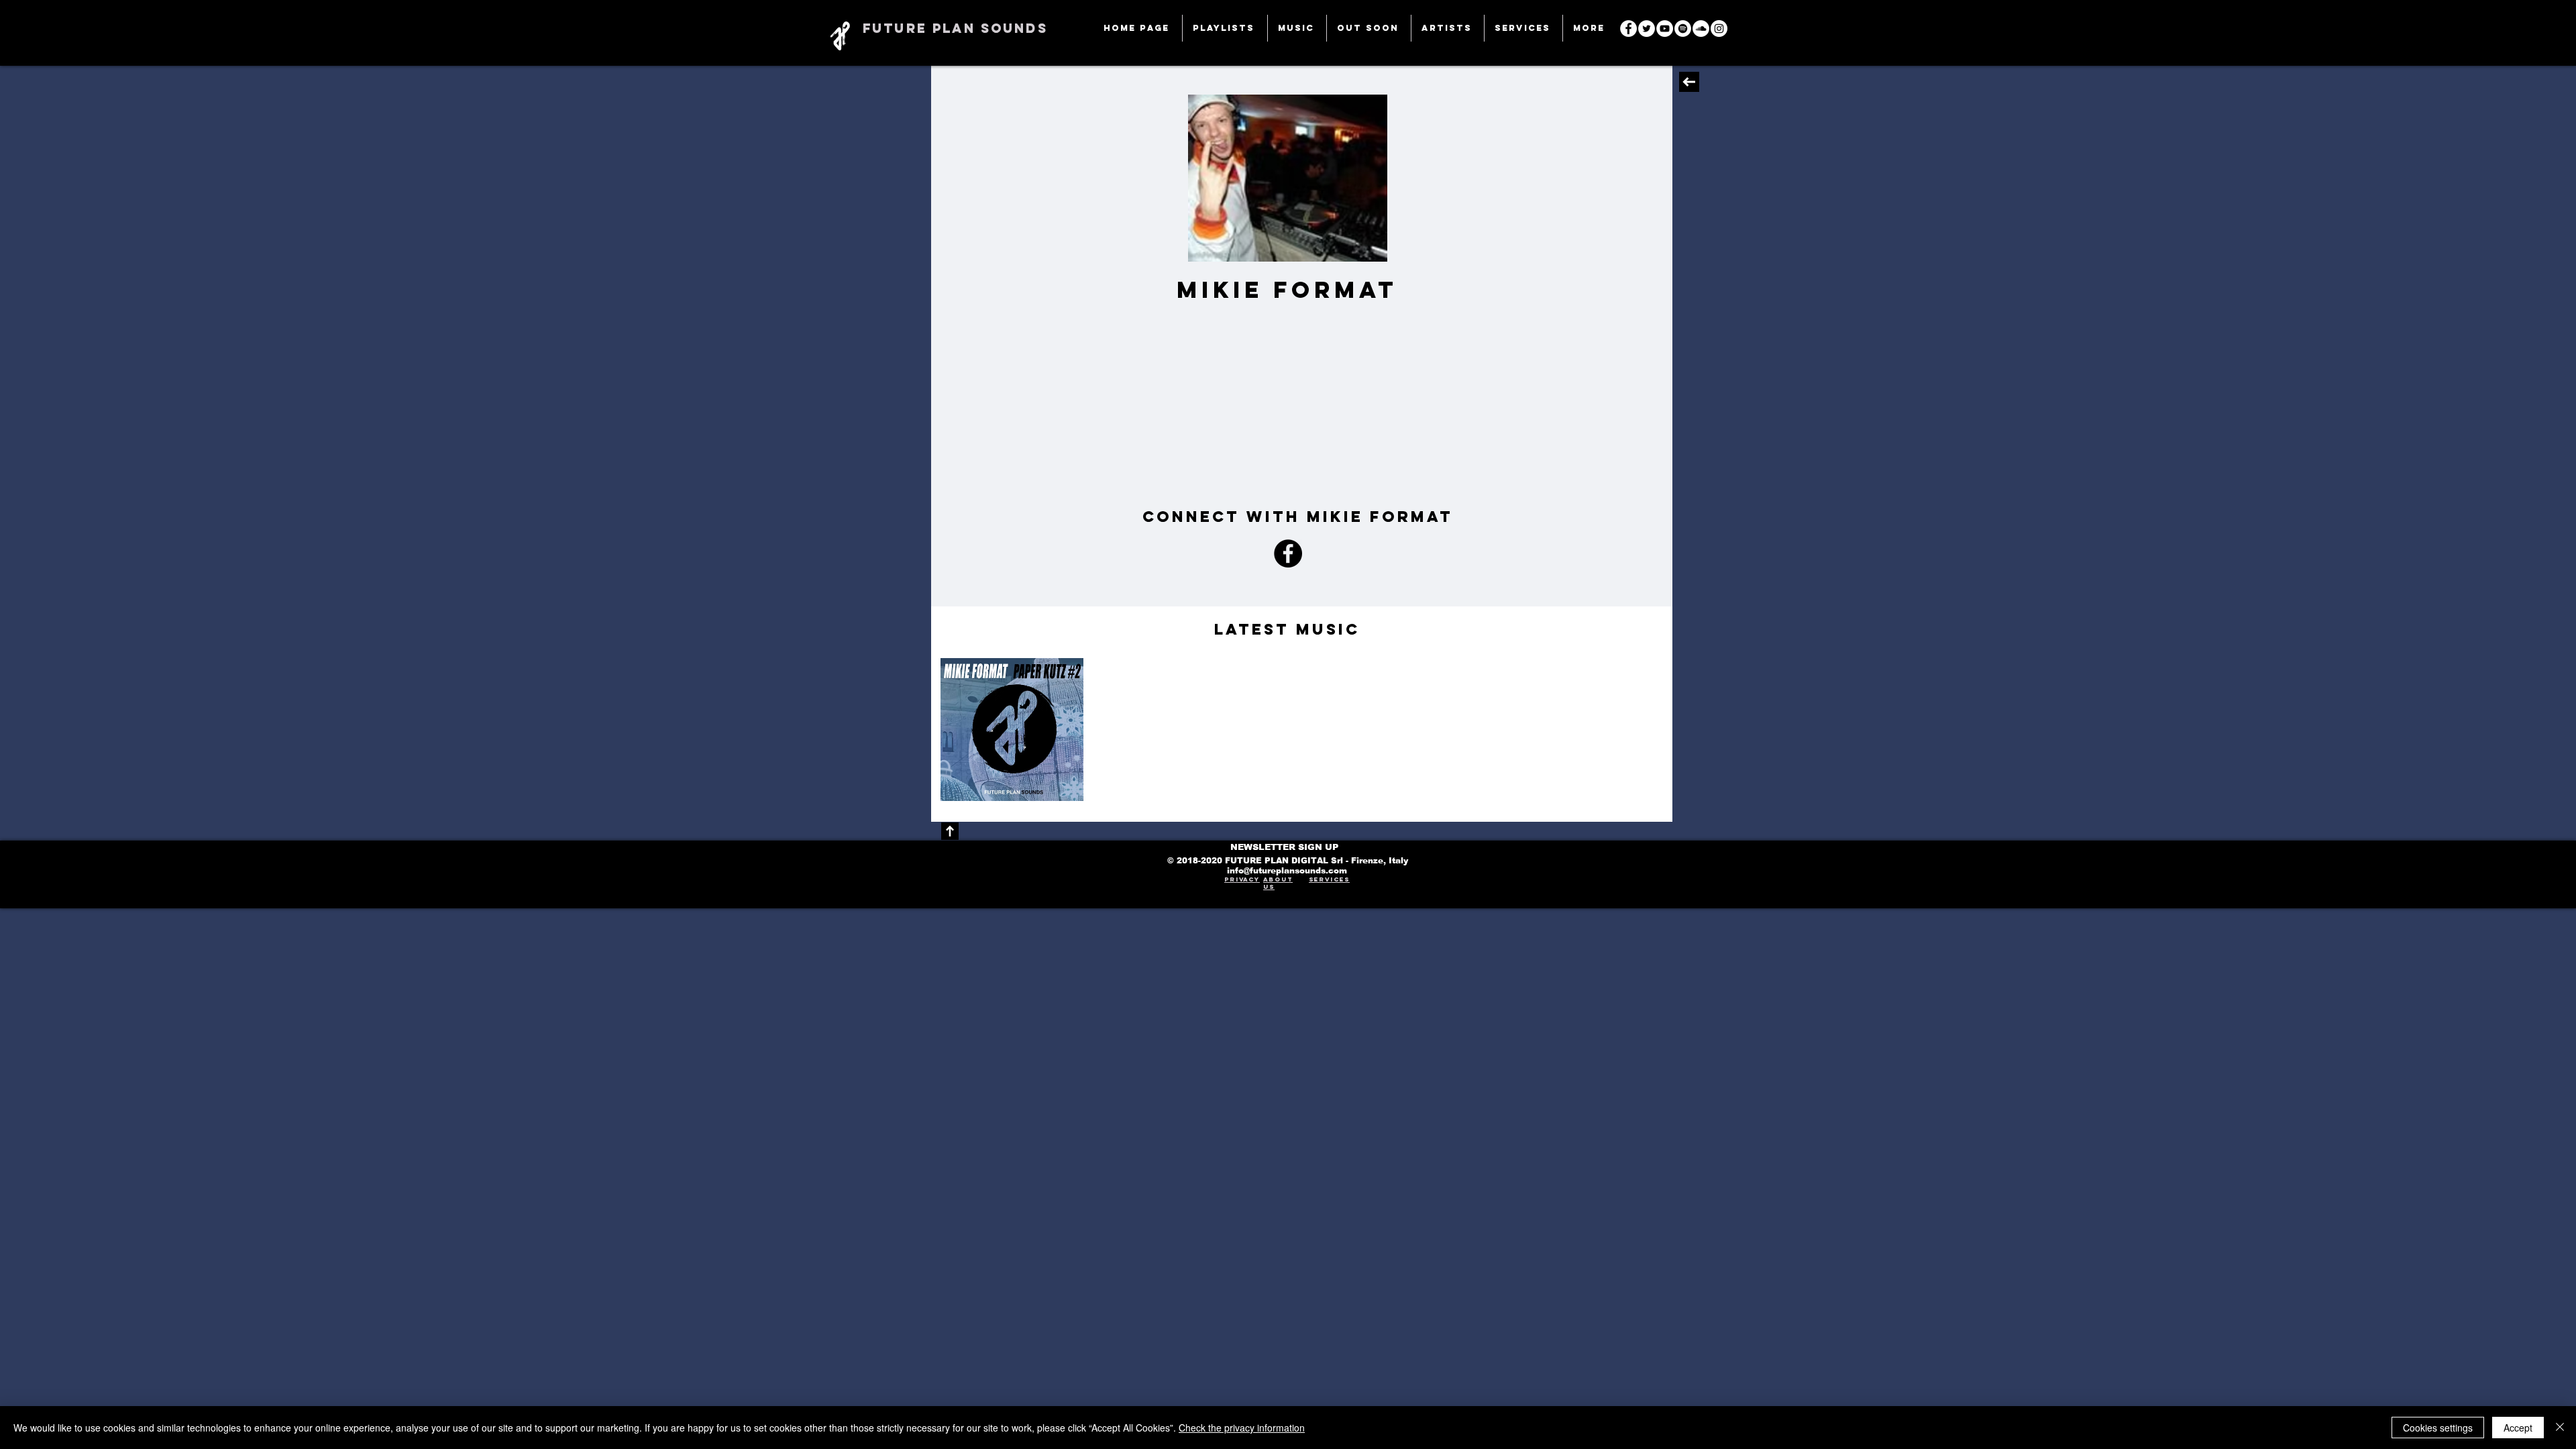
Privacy (1242, 879)
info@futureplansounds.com (1287, 871)
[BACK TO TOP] (950, 831)
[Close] (2560, 1428)
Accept (2518, 1428)
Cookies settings (2438, 1428)
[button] (1523, 28)
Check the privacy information (1242, 1428)
